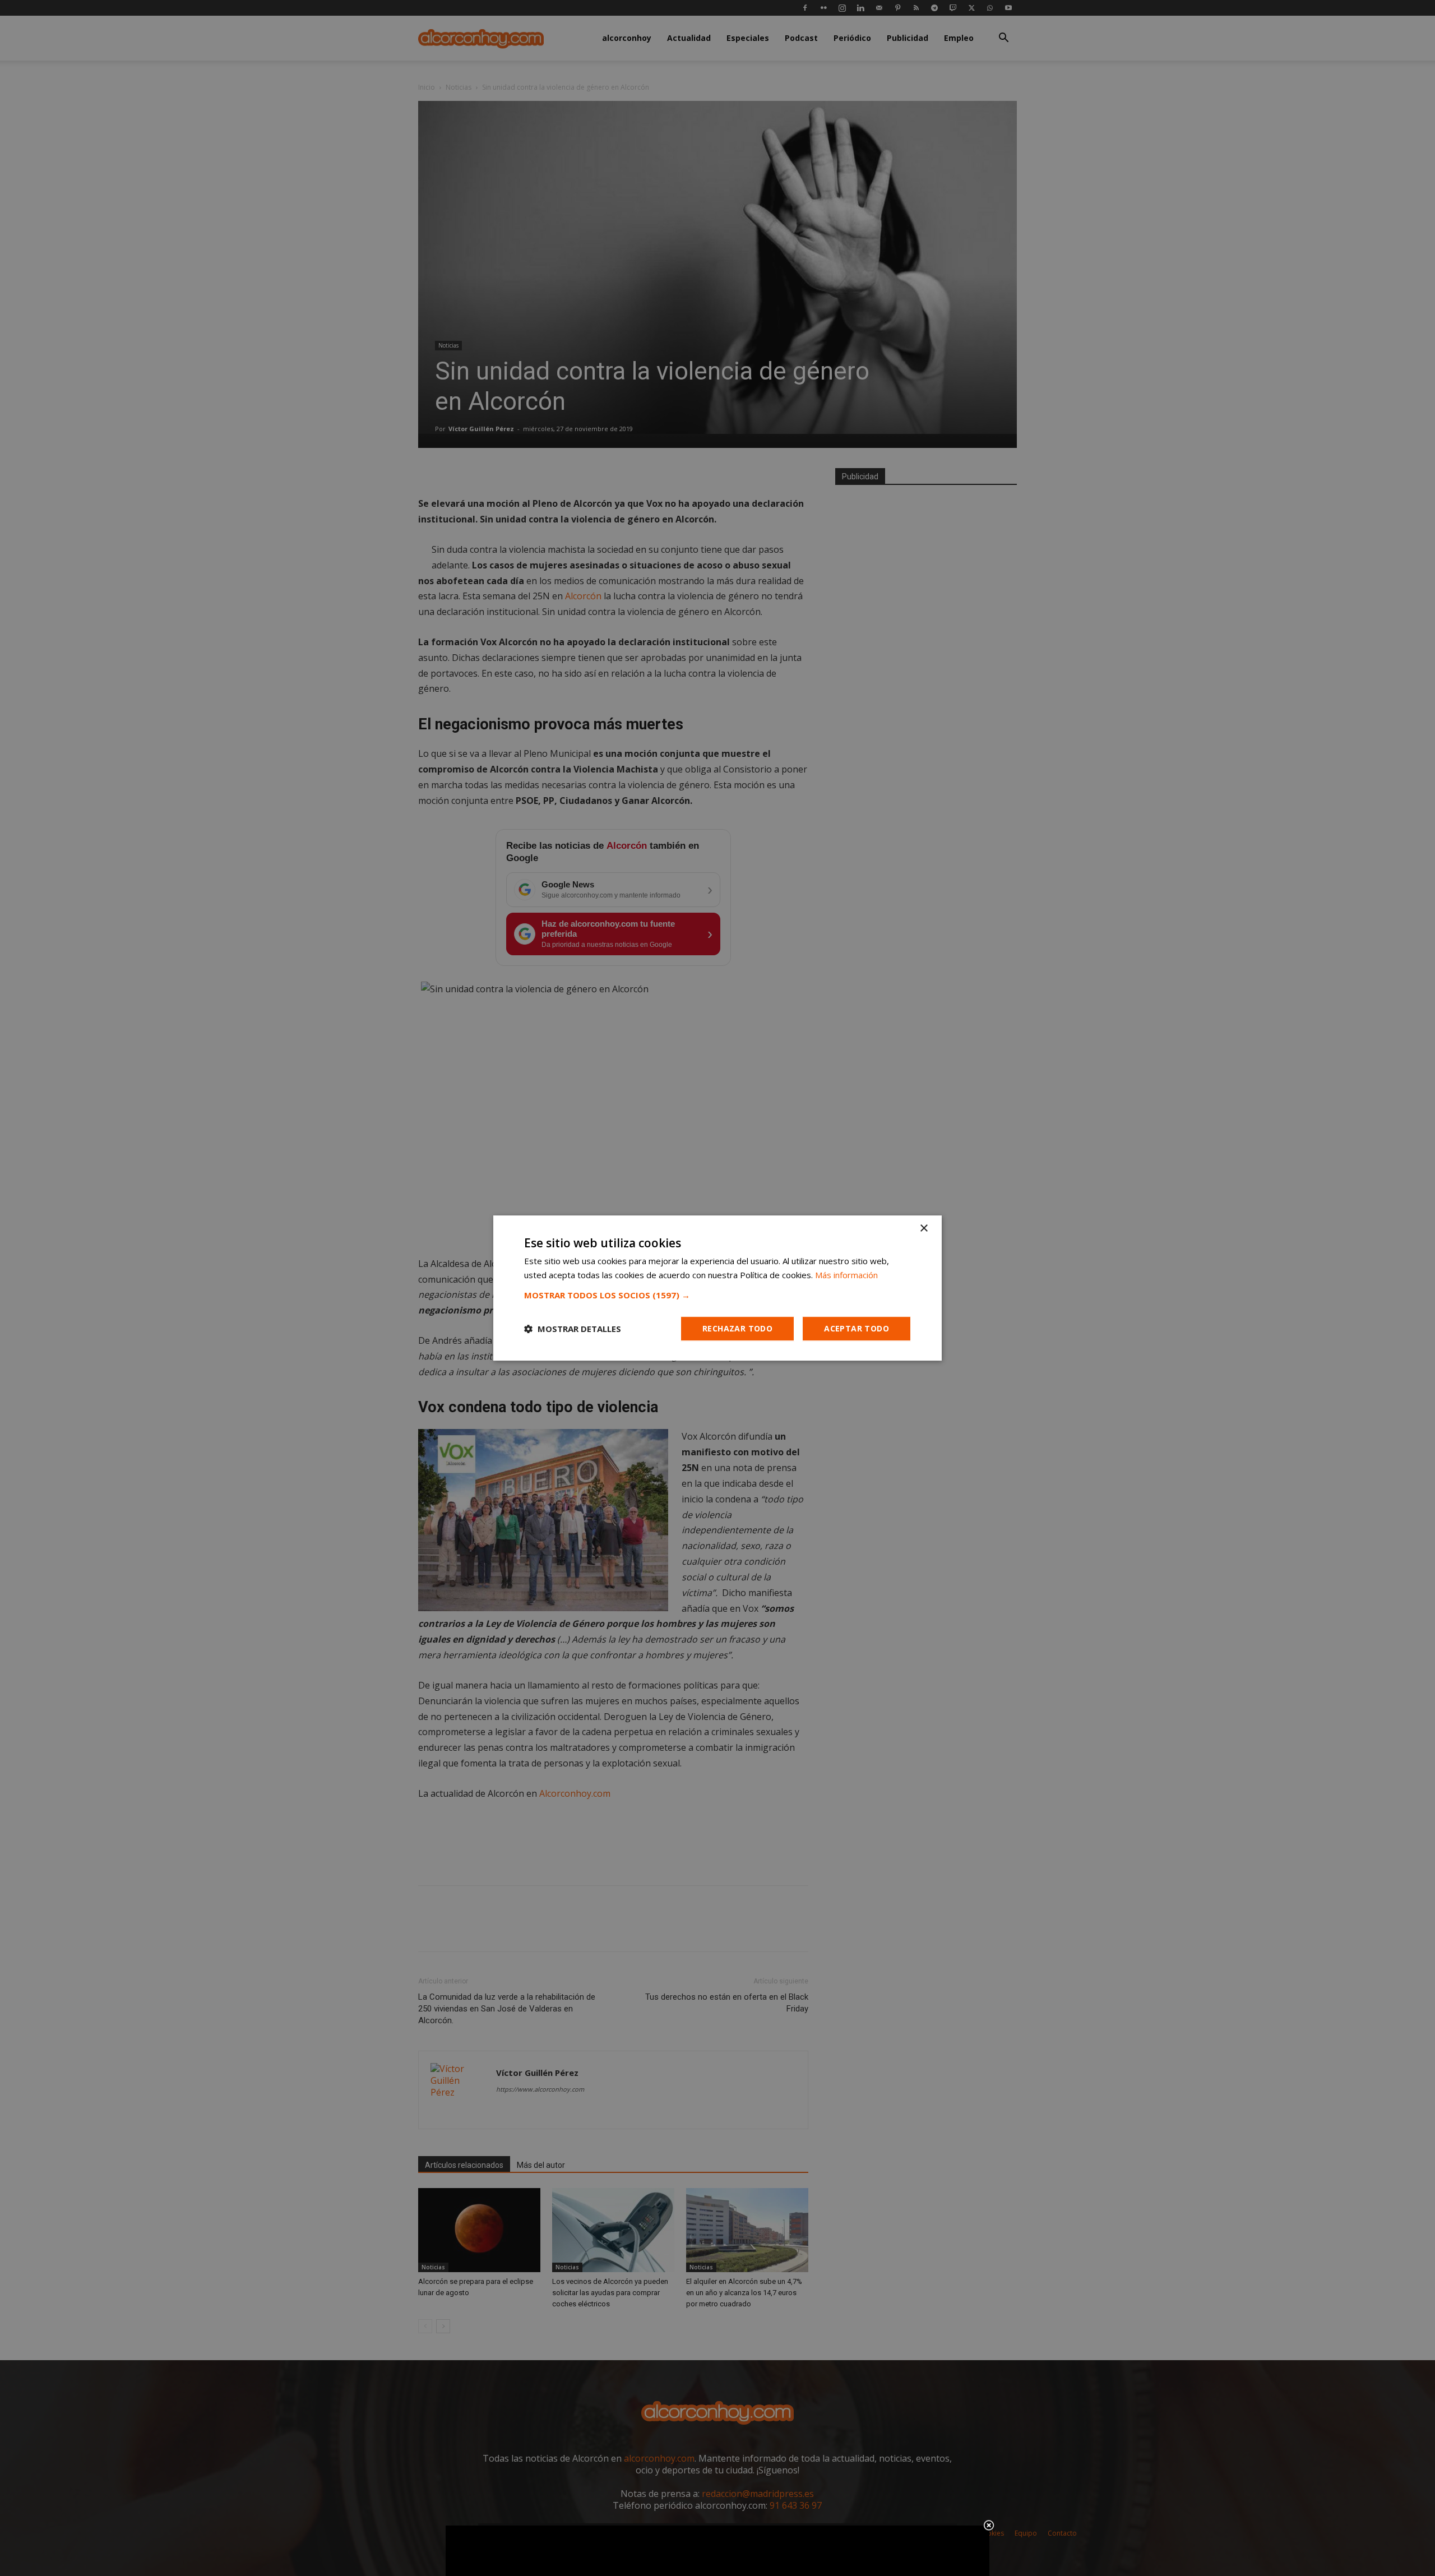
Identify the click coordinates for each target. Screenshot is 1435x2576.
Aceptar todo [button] (857, 1328)
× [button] (924, 1229)
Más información (846, 1275)
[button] (717, 1295)
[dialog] (717, 1288)
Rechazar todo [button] (737, 1328)
